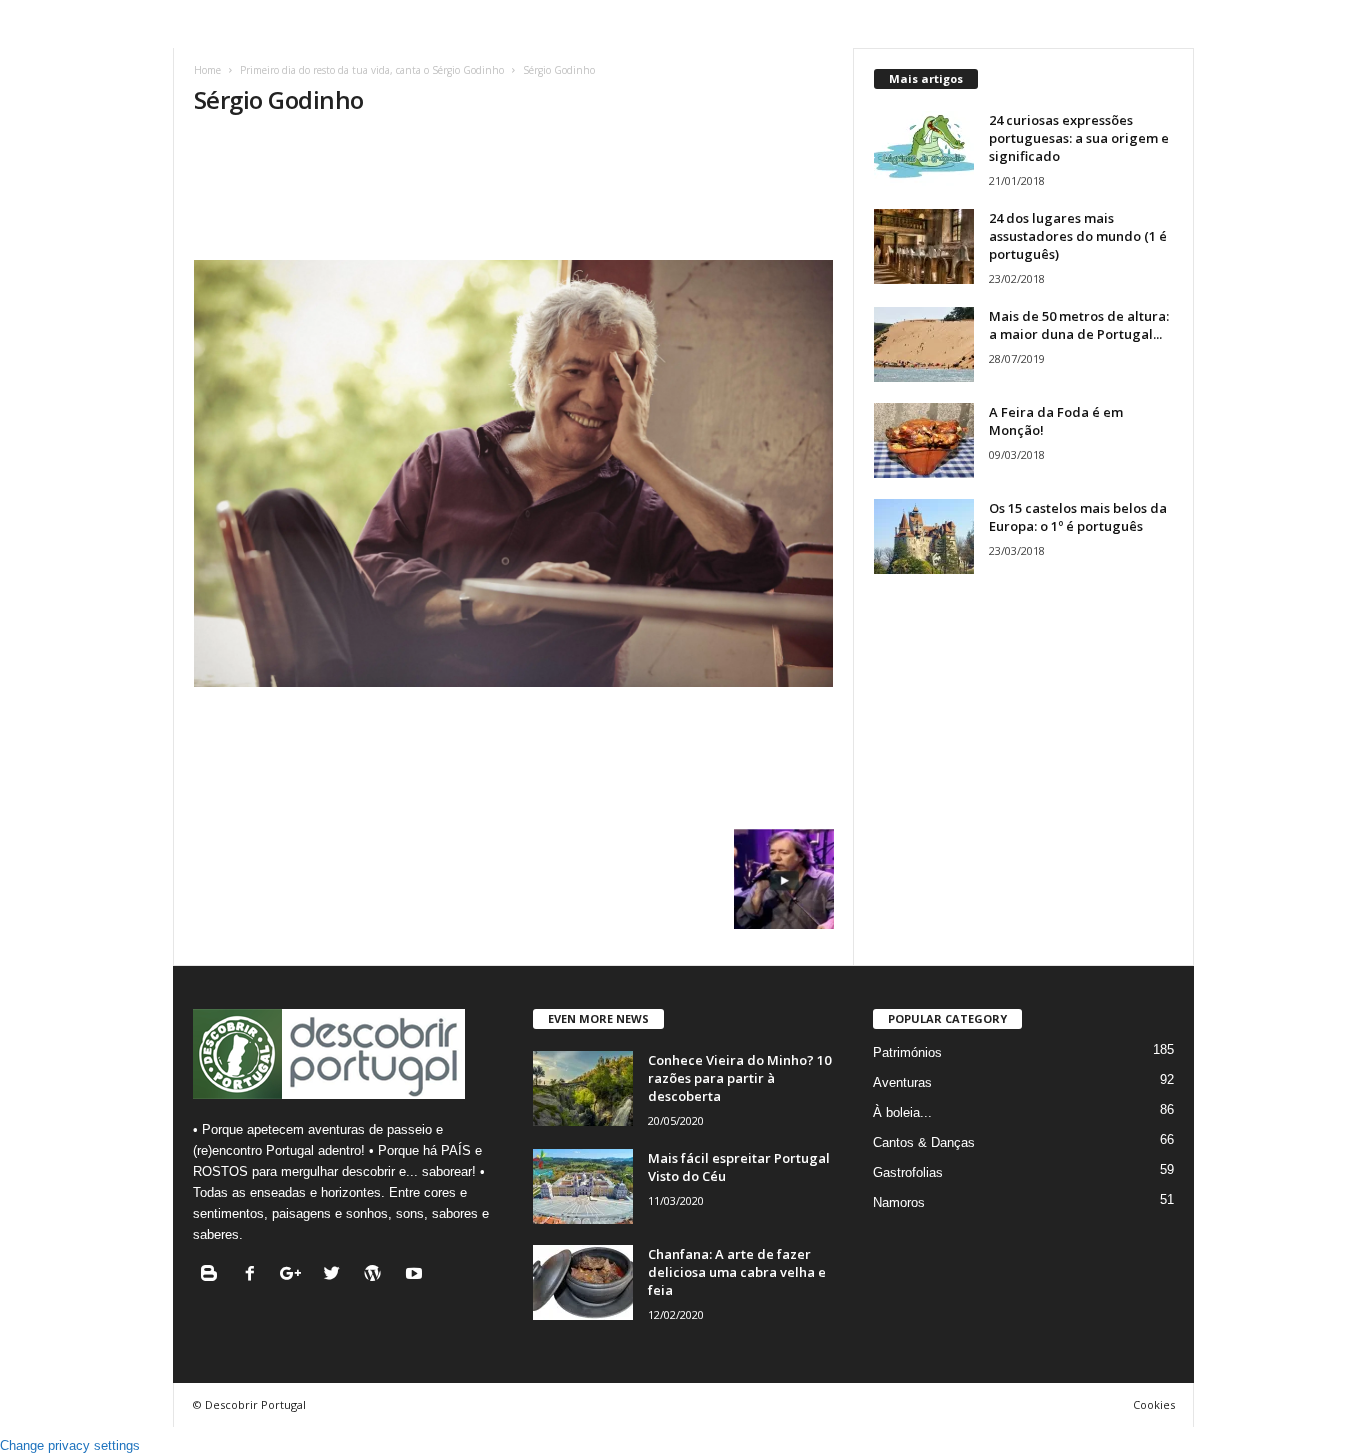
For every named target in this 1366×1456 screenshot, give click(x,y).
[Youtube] (416, 1275)
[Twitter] (336, 1275)
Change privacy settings (70, 1445)
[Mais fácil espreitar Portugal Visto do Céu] (583, 1186)
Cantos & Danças (924, 1142)
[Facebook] (254, 1275)
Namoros (899, 1202)
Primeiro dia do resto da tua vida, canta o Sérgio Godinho (372, 70)
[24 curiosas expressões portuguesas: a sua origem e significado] (924, 148)
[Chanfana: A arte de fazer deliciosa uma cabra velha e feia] (583, 1282)
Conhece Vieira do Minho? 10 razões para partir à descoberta (739, 1078)
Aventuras (902, 1082)
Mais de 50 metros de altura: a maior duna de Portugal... (1079, 325)
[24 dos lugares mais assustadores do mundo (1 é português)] (924, 246)
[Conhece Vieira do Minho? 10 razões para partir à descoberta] (583, 1088)
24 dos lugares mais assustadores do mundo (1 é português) (1078, 236)
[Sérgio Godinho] (514, 473)
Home (207, 70)
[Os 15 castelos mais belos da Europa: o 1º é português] (924, 536)
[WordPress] (377, 1275)
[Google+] (295, 1275)
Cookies (1154, 1404)
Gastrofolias (908, 1172)
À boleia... (902, 1112)
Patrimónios (907, 1052)
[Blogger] (213, 1275)
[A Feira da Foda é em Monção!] (924, 440)
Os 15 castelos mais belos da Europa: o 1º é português (1078, 517)
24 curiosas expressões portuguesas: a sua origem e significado (1079, 138)
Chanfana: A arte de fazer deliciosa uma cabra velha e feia (737, 1272)
